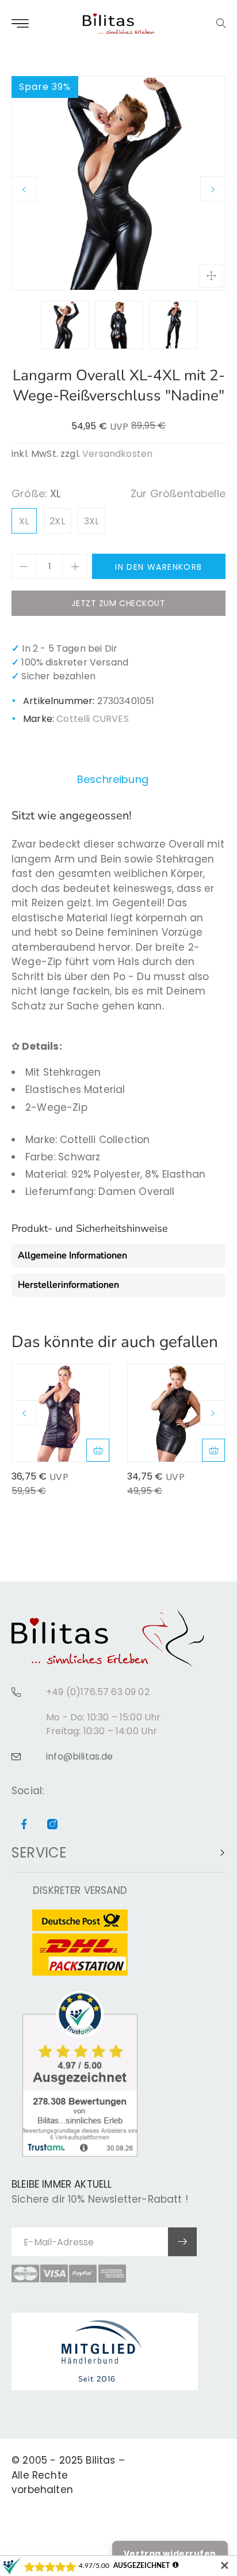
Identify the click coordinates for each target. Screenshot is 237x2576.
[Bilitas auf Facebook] (24, 1825)
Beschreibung (113, 779)
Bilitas (100, 2460)
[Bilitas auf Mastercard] (25, 2274)
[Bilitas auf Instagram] (52, 1825)
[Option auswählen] (98, 1450)
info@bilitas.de (80, 1756)
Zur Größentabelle (178, 493)
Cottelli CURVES (93, 719)
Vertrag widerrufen (170, 2554)
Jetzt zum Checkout (118, 603)
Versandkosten (117, 454)
